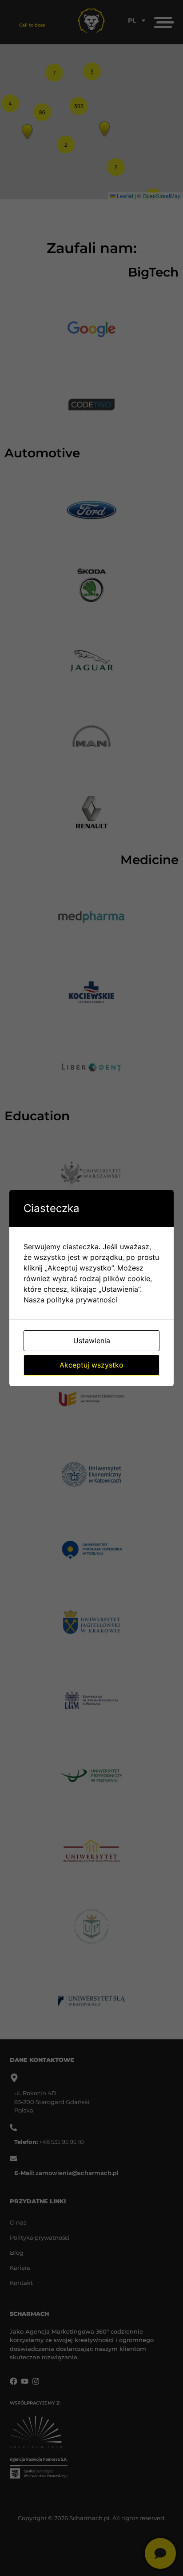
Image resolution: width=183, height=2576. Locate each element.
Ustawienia (92, 1341)
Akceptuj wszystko (91, 1365)
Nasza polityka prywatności (70, 1300)
